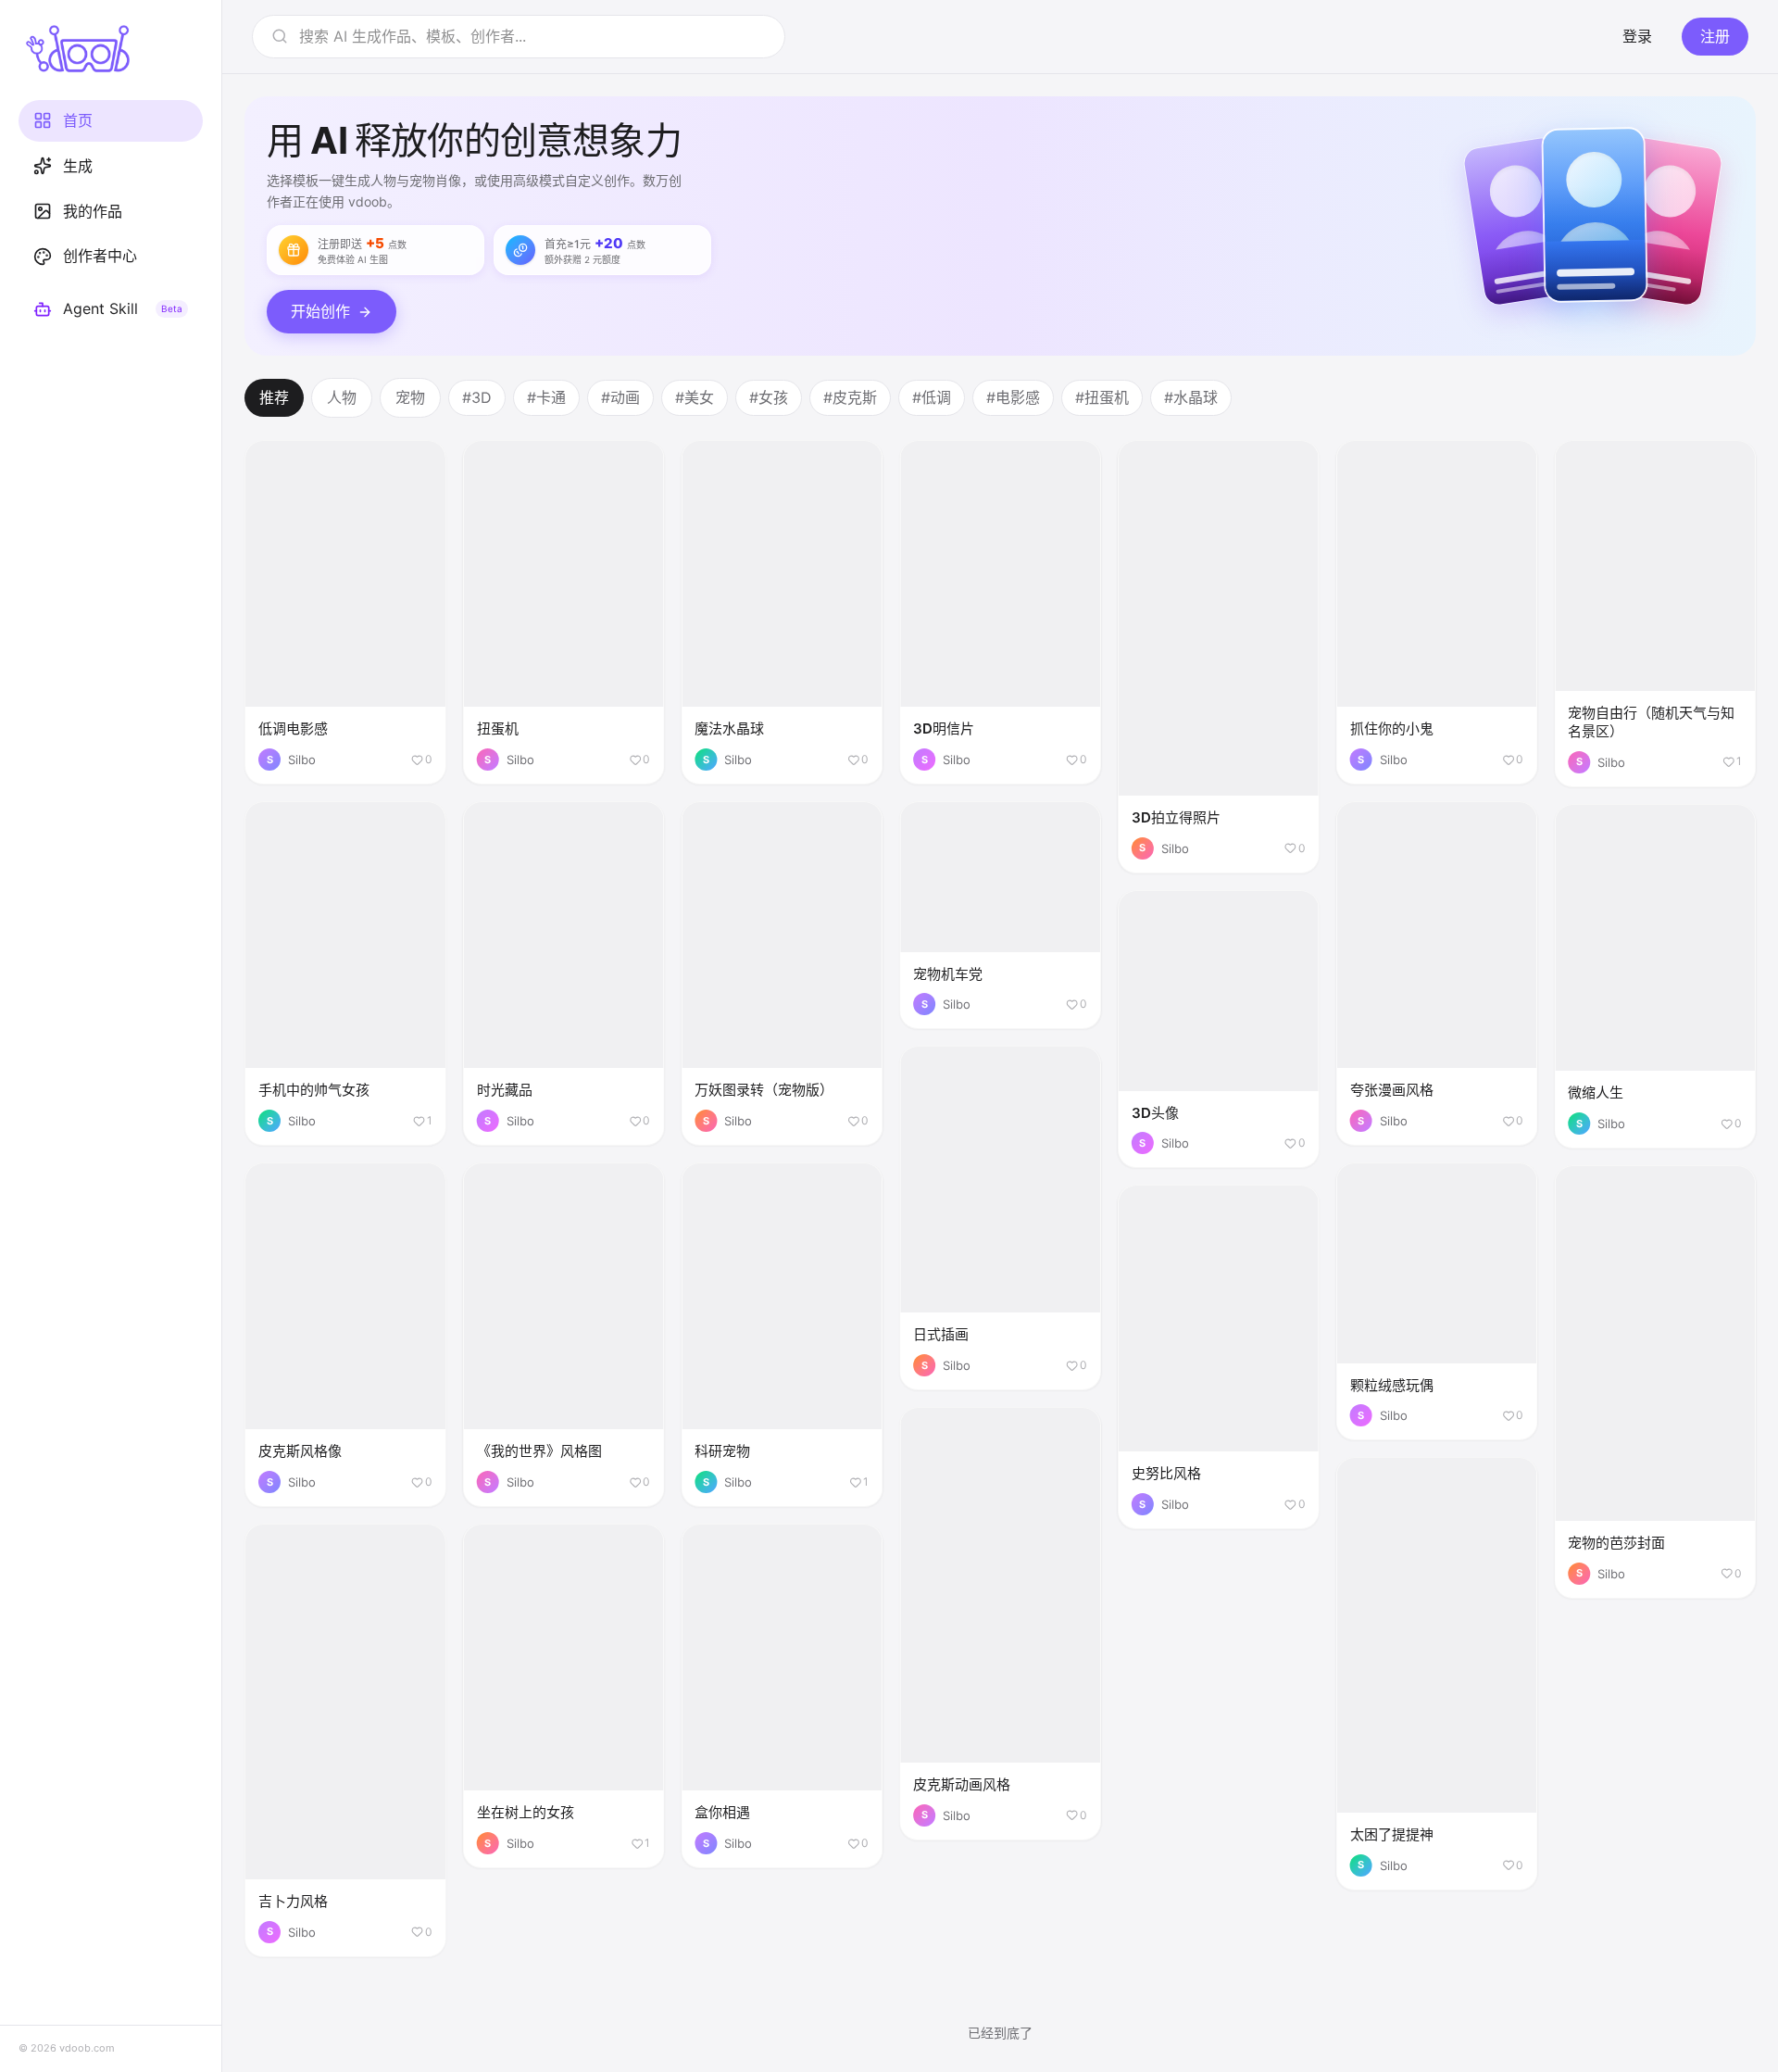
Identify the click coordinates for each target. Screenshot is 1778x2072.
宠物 (410, 397)
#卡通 (546, 397)
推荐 (274, 397)
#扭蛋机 (1102, 397)
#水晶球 (1191, 397)
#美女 (695, 397)
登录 (1637, 36)
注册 (1715, 36)
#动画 (620, 397)
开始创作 (320, 311)
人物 (342, 397)
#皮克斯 (850, 397)
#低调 (932, 397)
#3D (477, 397)
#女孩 (769, 397)
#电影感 (1013, 397)
